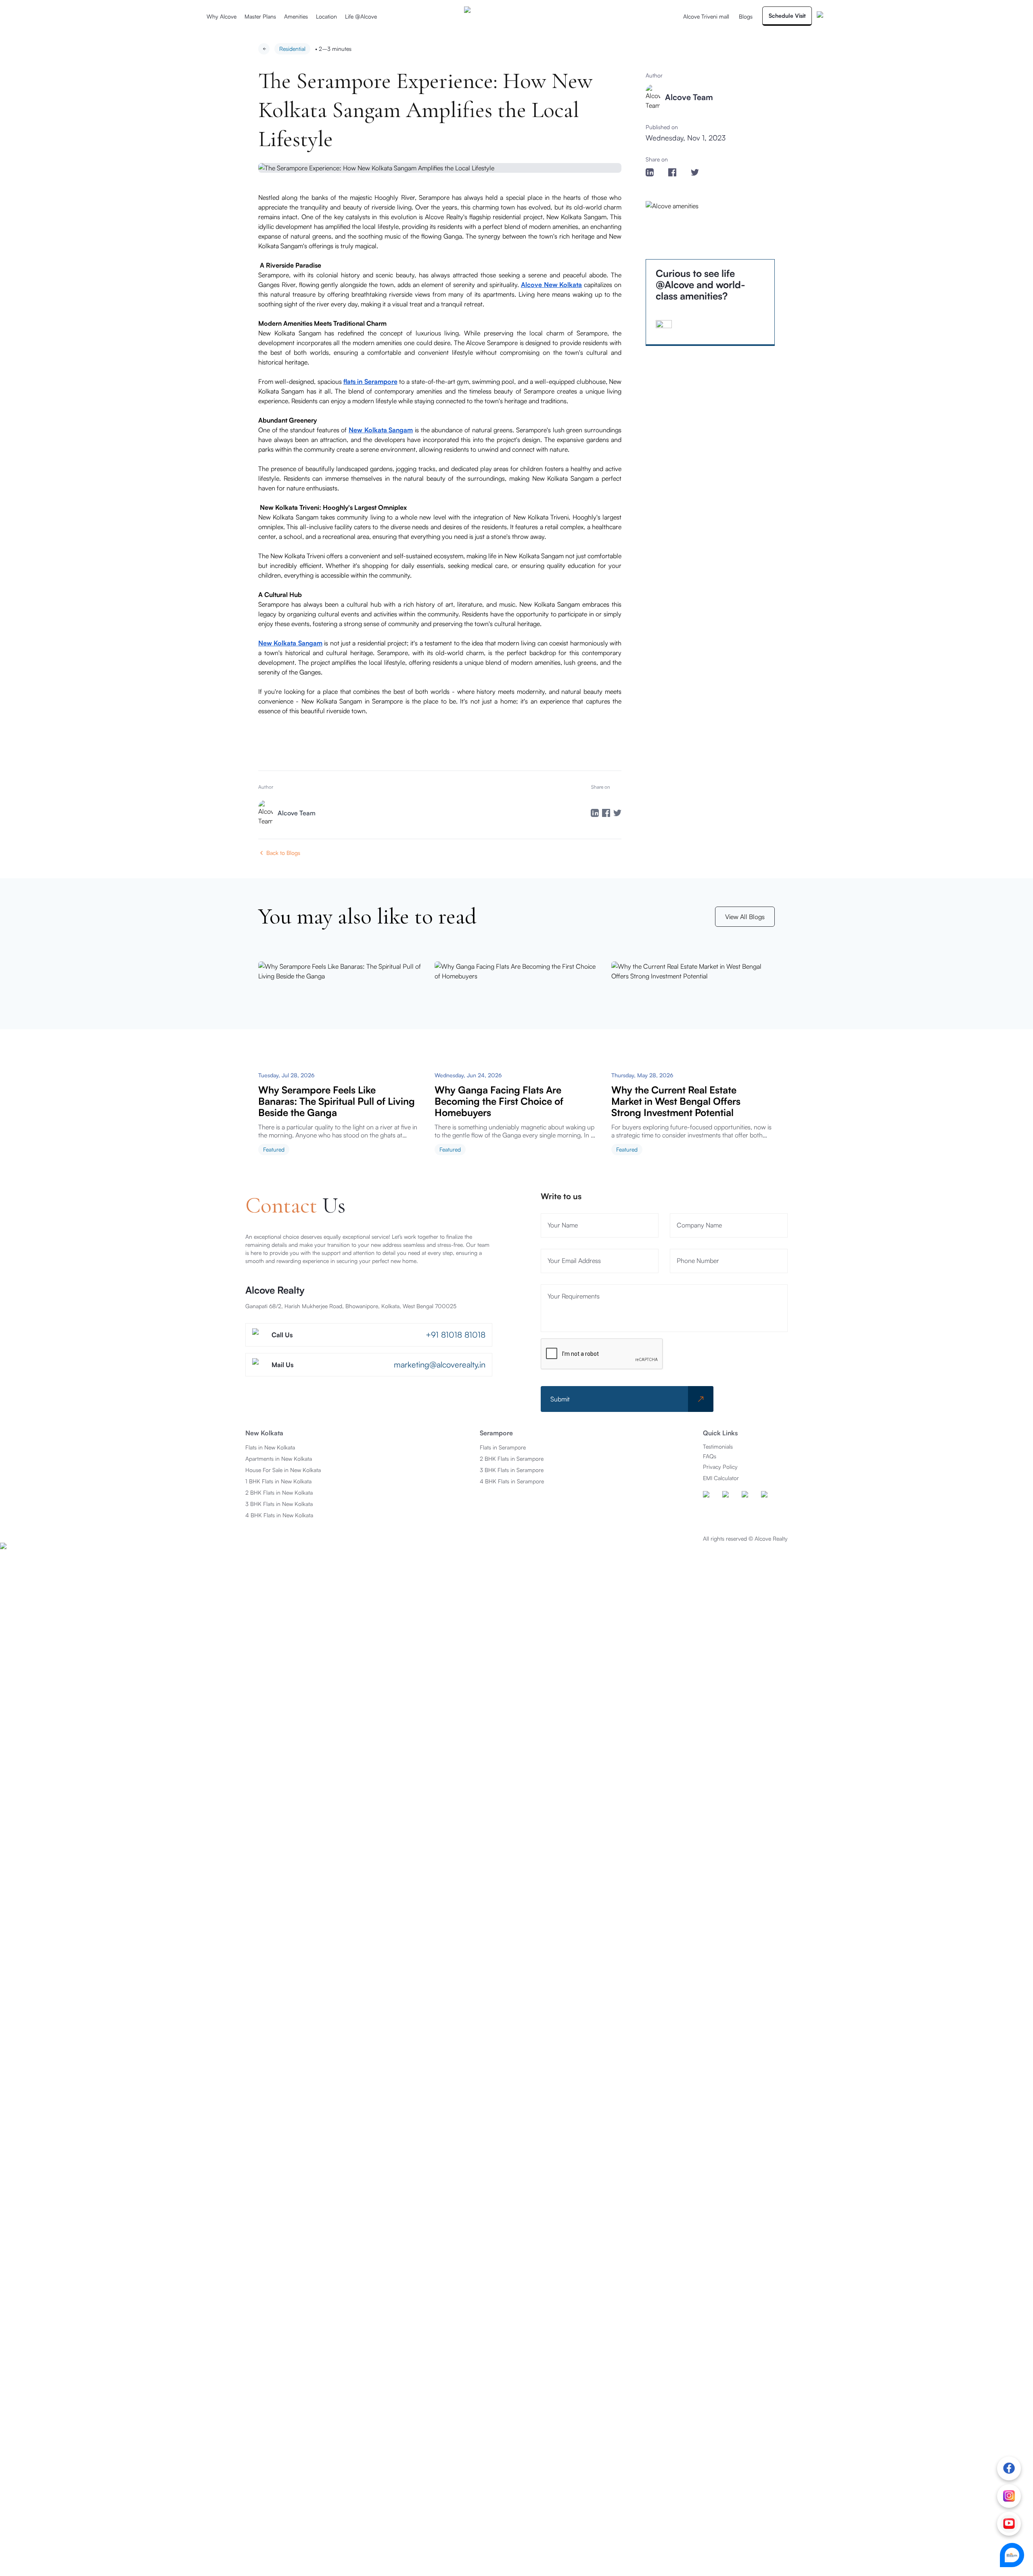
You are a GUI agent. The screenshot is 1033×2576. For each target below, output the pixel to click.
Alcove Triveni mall (706, 16)
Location (326, 16)
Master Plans (260, 16)
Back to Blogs (283, 853)
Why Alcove (222, 16)
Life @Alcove (361, 16)
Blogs (746, 16)
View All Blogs (745, 917)
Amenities (296, 16)
